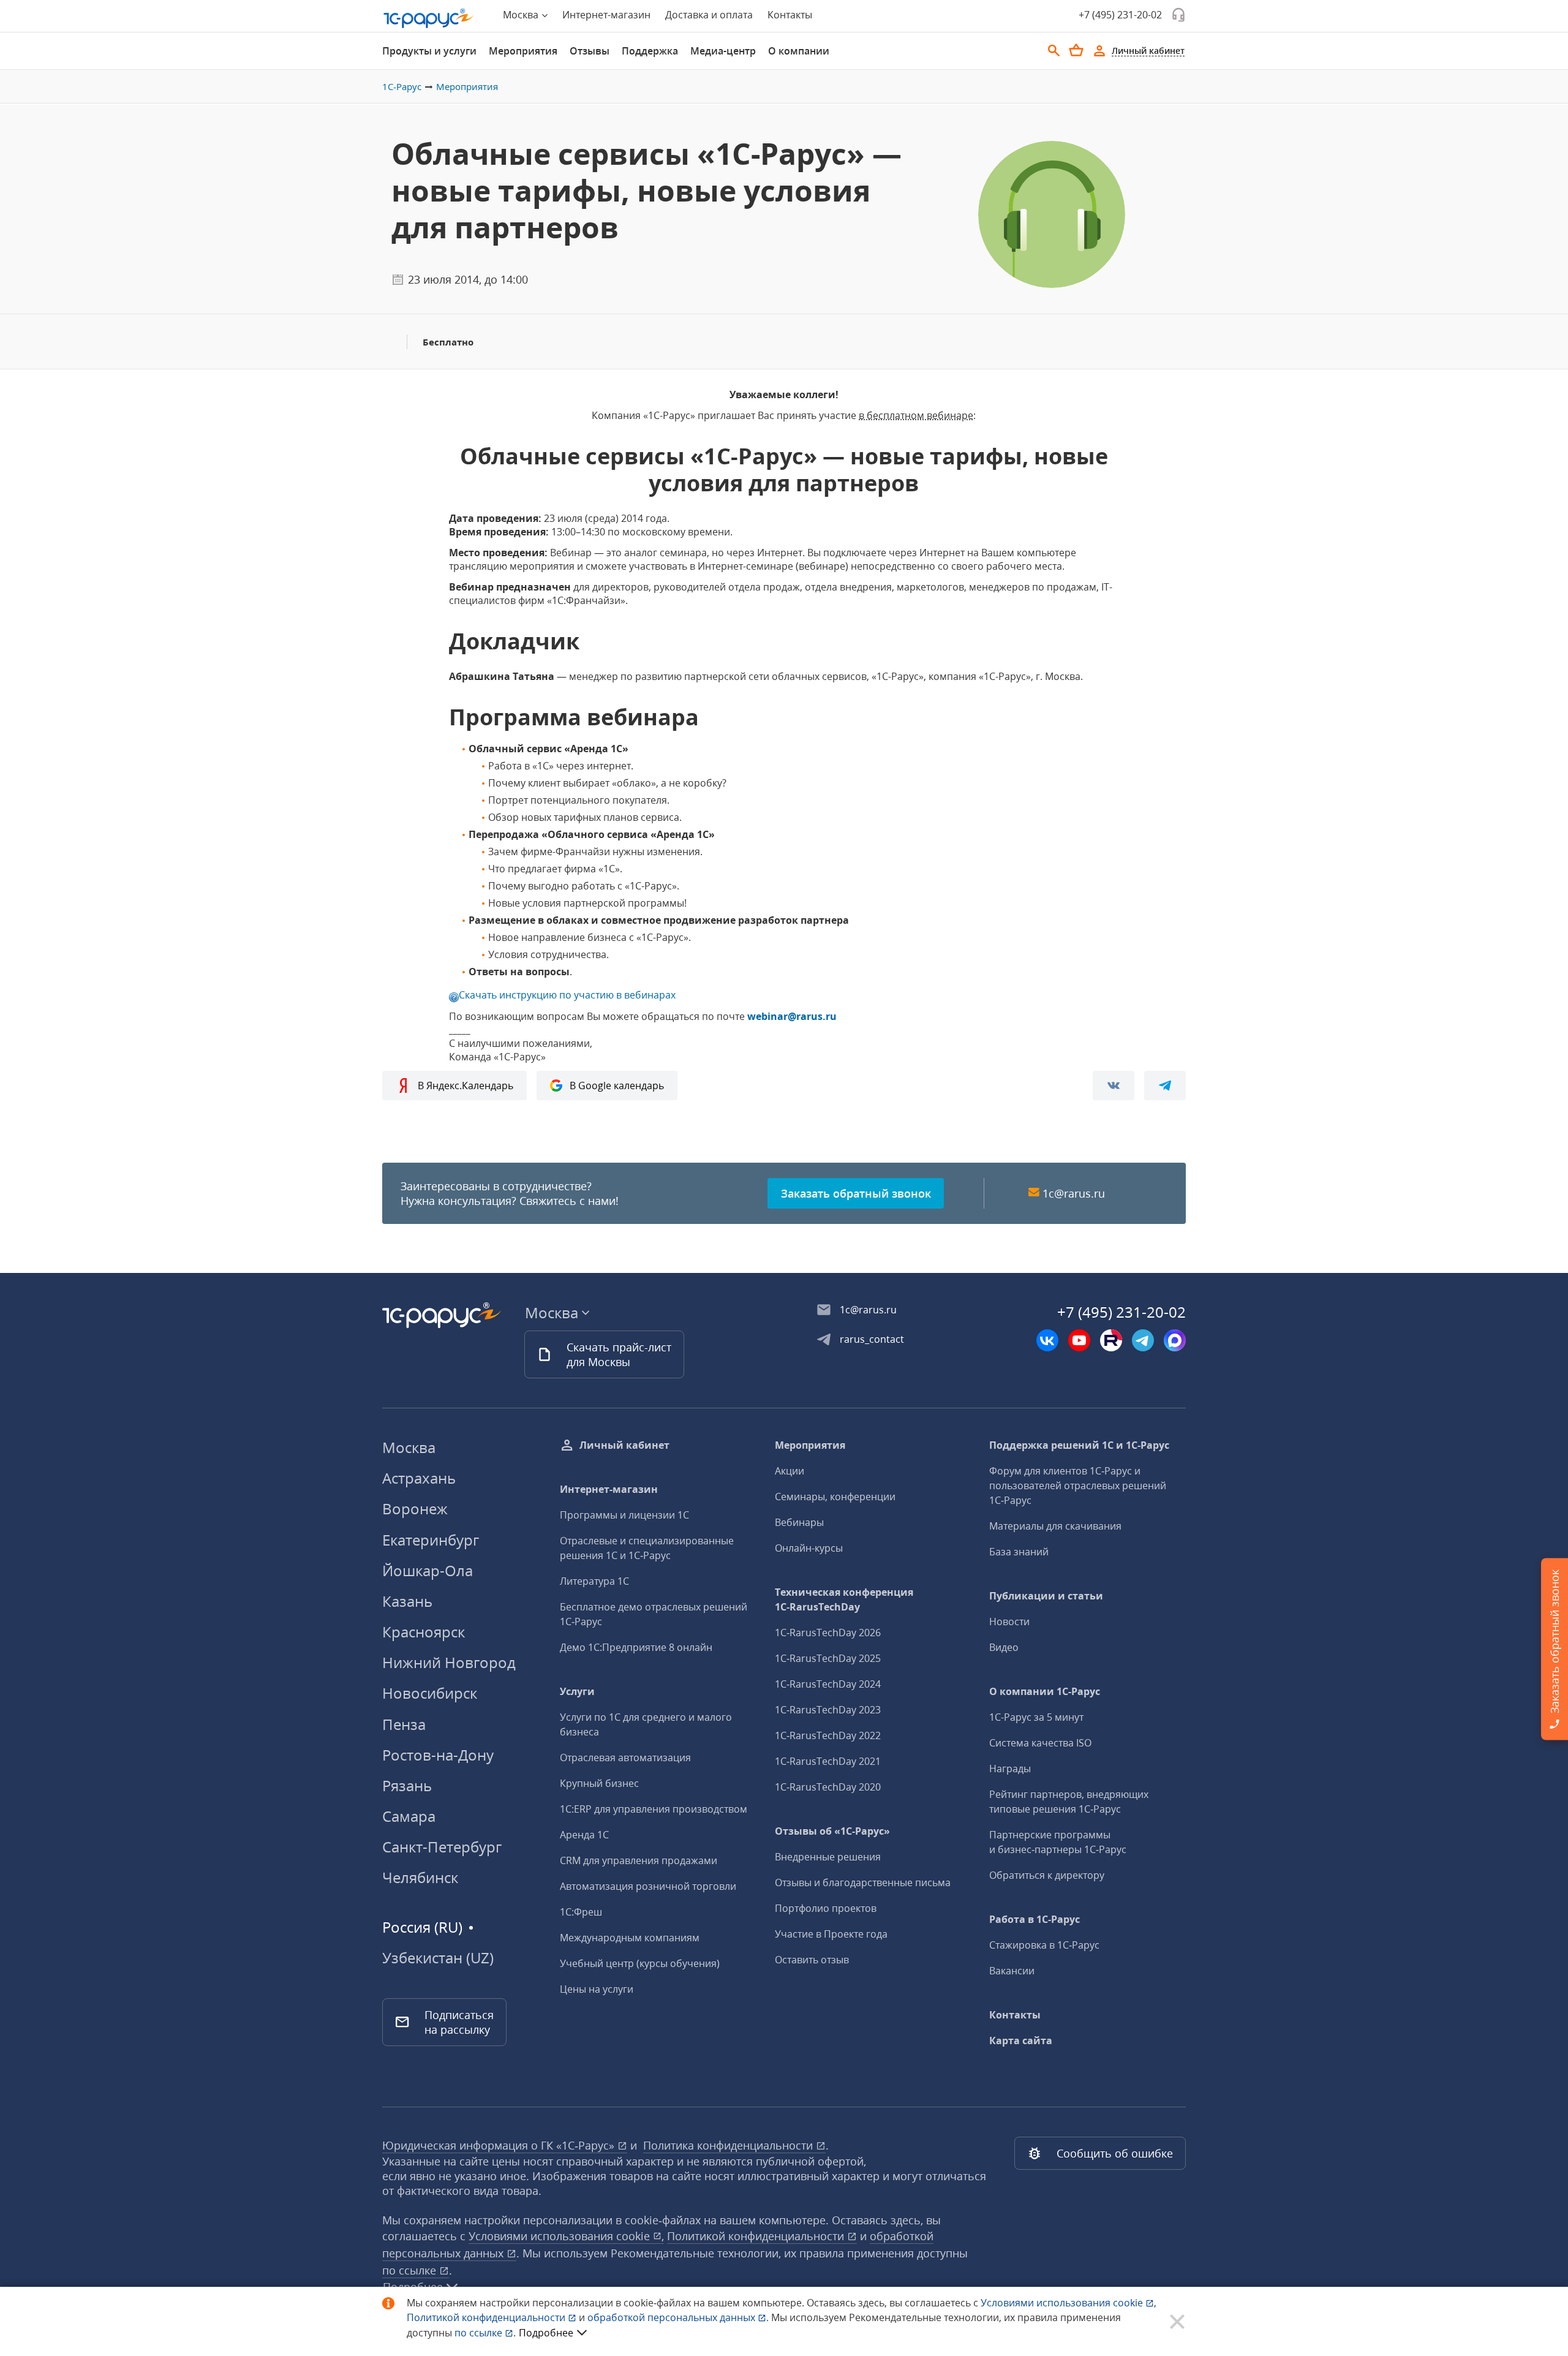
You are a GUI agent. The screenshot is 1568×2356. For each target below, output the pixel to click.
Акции (790, 1471)
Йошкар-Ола (428, 1570)
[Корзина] (1076, 50)
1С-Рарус (402, 86)
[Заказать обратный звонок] (1178, 15)
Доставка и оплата (709, 15)
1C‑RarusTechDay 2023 (828, 1710)
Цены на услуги (597, 1989)
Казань (407, 1601)
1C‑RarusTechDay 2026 (828, 1633)
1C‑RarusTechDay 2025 (828, 1658)
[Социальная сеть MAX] (1175, 1340)
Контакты (790, 15)
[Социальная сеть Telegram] (1143, 1340)
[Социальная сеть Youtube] (1079, 1340)
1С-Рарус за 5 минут (1036, 1717)
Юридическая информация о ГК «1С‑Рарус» (500, 2145)
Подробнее (546, 2333)
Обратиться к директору (1047, 1875)
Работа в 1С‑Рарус (1035, 1919)
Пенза (404, 1724)
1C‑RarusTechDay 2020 (828, 1787)
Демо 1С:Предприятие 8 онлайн (636, 1647)
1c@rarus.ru (1074, 1193)
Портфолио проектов (826, 1908)
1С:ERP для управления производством (654, 1809)
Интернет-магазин (606, 15)
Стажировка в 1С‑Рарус (1044, 1945)
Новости (1009, 1622)
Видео (1004, 1647)
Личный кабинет (624, 1445)
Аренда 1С (584, 1835)
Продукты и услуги (429, 51)
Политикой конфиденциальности (487, 2317)
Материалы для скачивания (1055, 1526)
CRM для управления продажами (639, 1860)
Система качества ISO (1040, 1743)
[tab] (429, 51)
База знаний (1019, 1552)
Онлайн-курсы (809, 1548)
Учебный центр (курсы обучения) (640, 1963)
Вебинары (799, 1522)
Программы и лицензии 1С (624, 1515)
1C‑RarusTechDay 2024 (828, 1684)
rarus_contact (872, 1339)
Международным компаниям (630, 1938)
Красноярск (424, 1632)
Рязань (407, 1785)
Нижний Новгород (449, 1662)
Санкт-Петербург (442, 1847)
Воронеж (415, 1508)
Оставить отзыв (812, 1960)
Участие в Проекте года (831, 1934)
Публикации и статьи (1046, 1596)
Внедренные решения (828, 1857)
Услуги (577, 1691)
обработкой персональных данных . (679, 2317)
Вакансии (1012, 1971)
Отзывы (590, 51)
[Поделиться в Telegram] (1165, 1085)
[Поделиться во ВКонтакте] (1114, 1085)
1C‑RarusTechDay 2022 (828, 1735)
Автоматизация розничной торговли (648, 1886)
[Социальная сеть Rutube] (1111, 1340)
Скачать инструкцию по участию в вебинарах (567, 995)
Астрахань (419, 1478)
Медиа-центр (723, 51)
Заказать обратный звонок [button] (856, 1193)
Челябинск (420, 1877)
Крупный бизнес (599, 1783)
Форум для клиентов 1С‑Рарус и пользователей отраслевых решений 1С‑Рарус (1078, 1486)
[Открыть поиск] (1054, 51)
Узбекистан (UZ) (438, 1958)
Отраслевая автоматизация (625, 1758)
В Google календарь (617, 1085)
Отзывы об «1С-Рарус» (832, 1831)
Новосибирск (430, 1693)
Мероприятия (523, 51)
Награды (1010, 1769)
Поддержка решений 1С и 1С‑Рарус (1079, 1445)
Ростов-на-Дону (438, 1755)
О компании (799, 51)
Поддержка (650, 51)
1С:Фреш (581, 1912)
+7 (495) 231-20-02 (1120, 15)
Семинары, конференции (835, 1497)
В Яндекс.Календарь (466, 1085)
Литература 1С (594, 1581)
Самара (409, 1816)
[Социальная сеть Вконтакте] (1047, 1340)
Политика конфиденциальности (729, 2145)
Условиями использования (1069, 2303)
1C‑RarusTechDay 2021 (828, 1761)
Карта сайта (1021, 2041)
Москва (409, 1447)
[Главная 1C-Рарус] (429, 18)
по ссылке (411, 2270)
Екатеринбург (431, 1540)
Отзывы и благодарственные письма (863, 1882)
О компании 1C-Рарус (1045, 1691)
